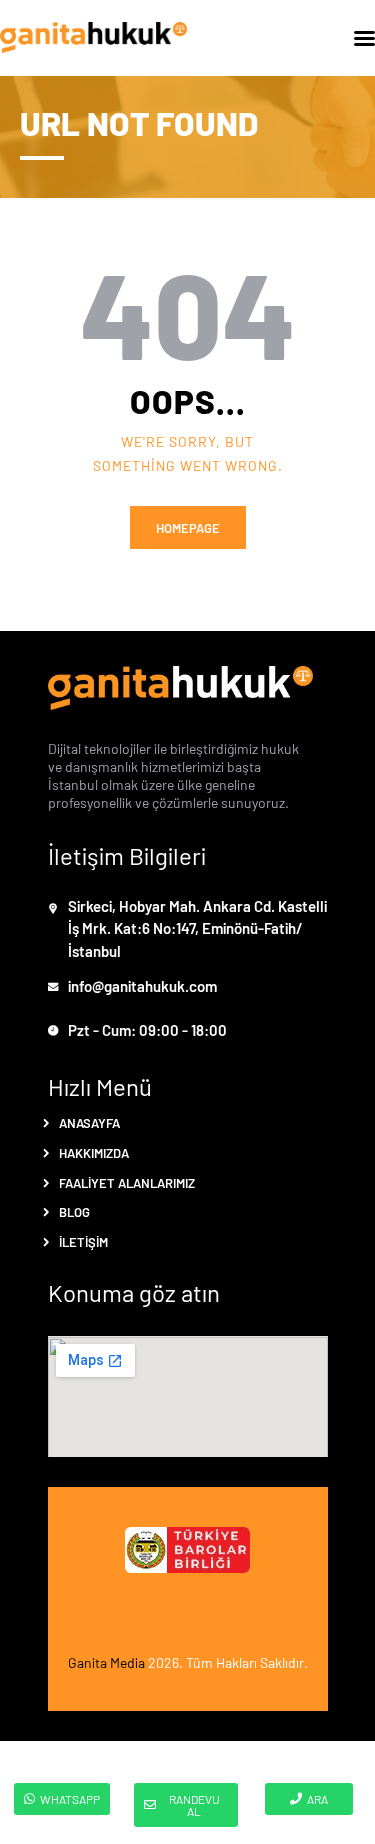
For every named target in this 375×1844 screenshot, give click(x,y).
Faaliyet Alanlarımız (127, 1182)
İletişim (83, 1241)
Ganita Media (106, 1662)
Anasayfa (89, 1122)
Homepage (188, 527)
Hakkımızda (94, 1152)
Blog (74, 1211)
